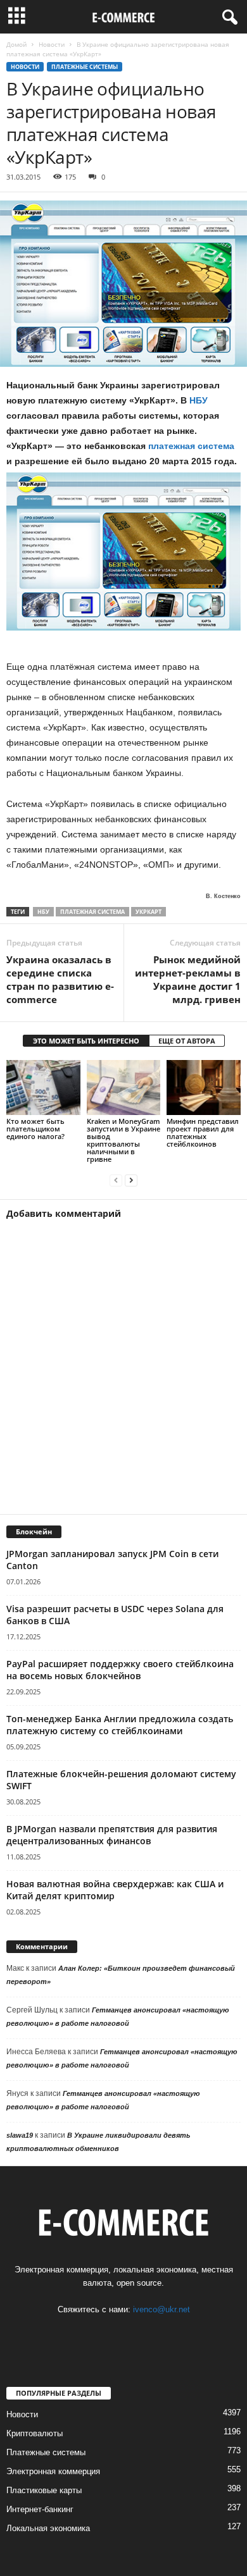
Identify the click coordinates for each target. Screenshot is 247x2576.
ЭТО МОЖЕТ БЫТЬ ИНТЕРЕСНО (86, 1041)
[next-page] (131, 1180)
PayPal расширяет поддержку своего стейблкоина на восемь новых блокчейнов (120, 1670)
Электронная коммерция (53, 2471)
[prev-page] (116, 1180)
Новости (52, 44)
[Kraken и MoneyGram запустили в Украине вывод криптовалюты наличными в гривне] (124, 1088)
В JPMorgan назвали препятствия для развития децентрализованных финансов (112, 1835)
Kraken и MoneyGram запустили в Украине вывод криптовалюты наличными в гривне (123, 1140)
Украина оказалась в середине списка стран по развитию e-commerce (60, 979)
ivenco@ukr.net (161, 2309)
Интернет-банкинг (40, 2509)
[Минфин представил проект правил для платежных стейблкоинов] (204, 1088)
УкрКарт (149, 912)
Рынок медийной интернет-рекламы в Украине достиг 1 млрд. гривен (188, 979)
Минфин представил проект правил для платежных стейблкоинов (203, 1132)
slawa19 (20, 2135)
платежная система (191, 446)
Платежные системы (85, 67)
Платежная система (92, 912)
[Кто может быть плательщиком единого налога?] (43, 1088)
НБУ (199, 400)
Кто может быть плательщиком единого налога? (35, 1129)
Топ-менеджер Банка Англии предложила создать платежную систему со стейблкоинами (120, 1725)
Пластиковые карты (44, 2490)
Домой (16, 44)
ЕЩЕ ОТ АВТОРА (187, 1041)
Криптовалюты (35, 2433)
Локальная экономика (48, 2528)
